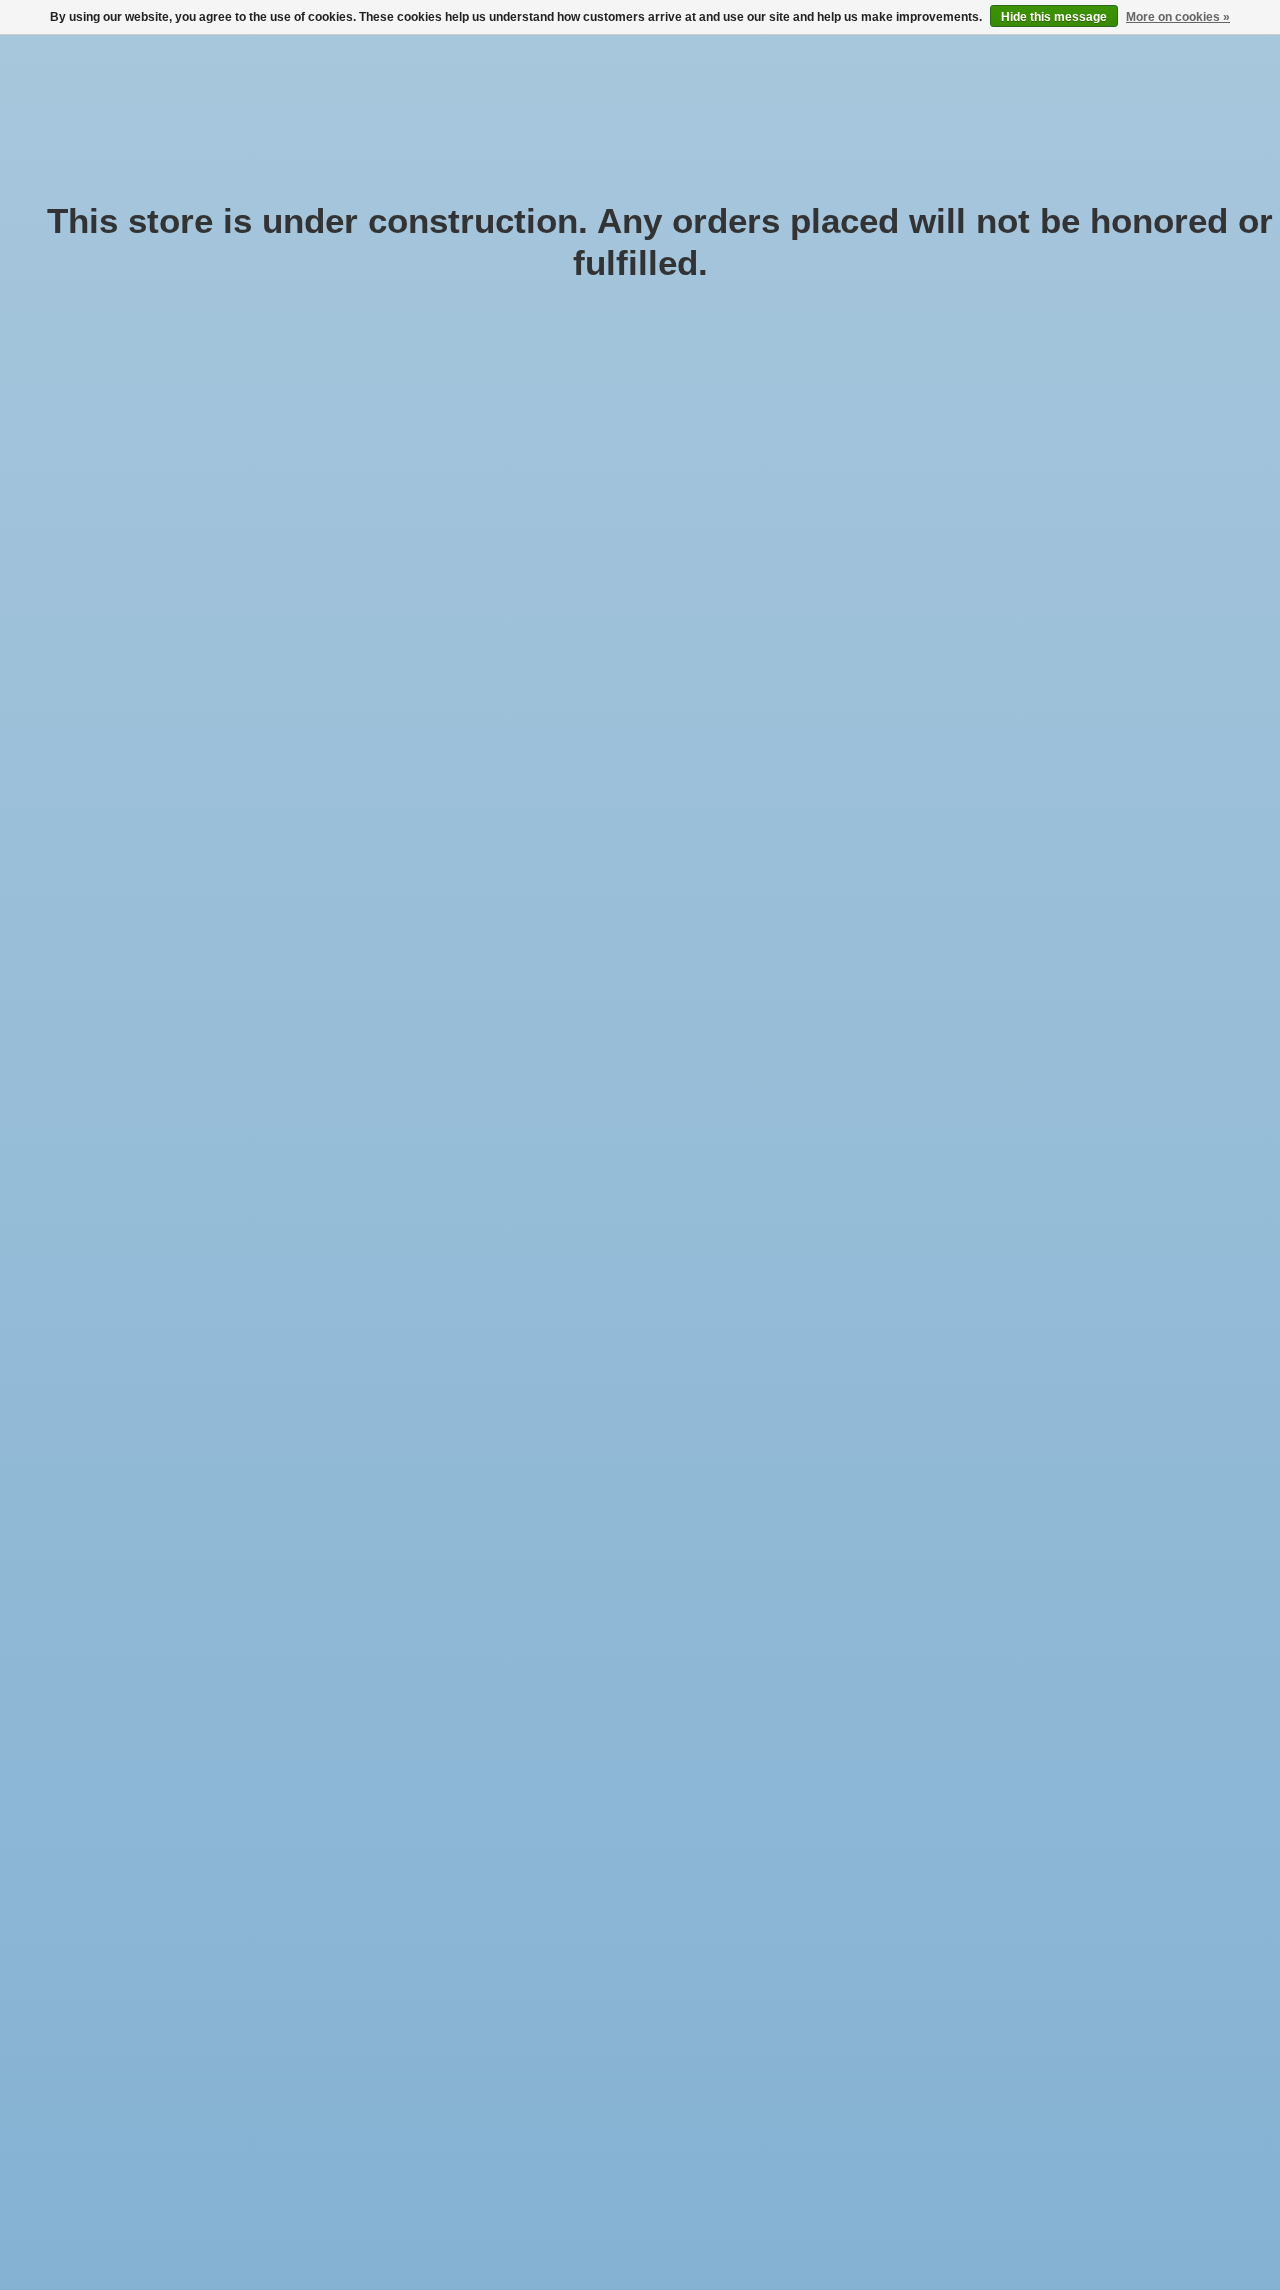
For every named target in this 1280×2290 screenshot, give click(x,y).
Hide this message (1054, 17)
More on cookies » (1178, 17)
